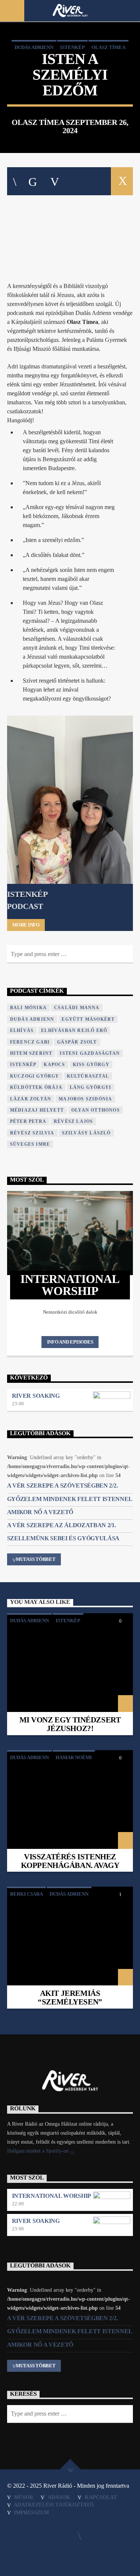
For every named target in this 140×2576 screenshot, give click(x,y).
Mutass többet (36, 1559)
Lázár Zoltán (31, 1099)
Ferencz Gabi (30, 1042)
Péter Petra (28, 1121)
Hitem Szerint (31, 1053)
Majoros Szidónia (85, 1099)
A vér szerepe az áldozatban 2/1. (62, 1525)
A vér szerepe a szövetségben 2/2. (62, 1485)
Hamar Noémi (74, 1757)
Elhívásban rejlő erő (74, 1030)
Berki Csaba (27, 1894)
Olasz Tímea (108, 47)
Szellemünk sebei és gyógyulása (63, 1538)
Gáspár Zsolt (77, 1042)
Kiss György (91, 1065)
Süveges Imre (30, 1144)
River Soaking (36, 1396)
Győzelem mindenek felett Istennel (70, 1499)
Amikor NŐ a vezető (40, 1512)
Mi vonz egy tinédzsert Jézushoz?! (70, 1724)
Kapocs (54, 1065)
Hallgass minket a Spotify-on (39, 2151)
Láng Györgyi (91, 1087)
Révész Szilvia (32, 1133)
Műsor (24, 2497)
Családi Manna (77, 1008)
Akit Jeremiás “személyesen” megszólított (70, 2002)
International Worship (52, 2196)
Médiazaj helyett (37, 1110)
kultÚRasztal (88, 1076)
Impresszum (31, 2512)
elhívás (22, 1030)
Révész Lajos (73, 1121)
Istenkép (72, 47)
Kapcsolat (101, 2497)
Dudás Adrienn (34, 47)
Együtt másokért (88, 1019)
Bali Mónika (28, 1008)
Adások (59, 2497)
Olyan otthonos (96, 1110)
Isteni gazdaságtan (90, 1053)
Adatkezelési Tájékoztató (54, 2505)
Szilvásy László (86, 1133)
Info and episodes (70, 1342)
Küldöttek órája (36, 1087)
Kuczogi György (35, 1076)
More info (26, 925)
